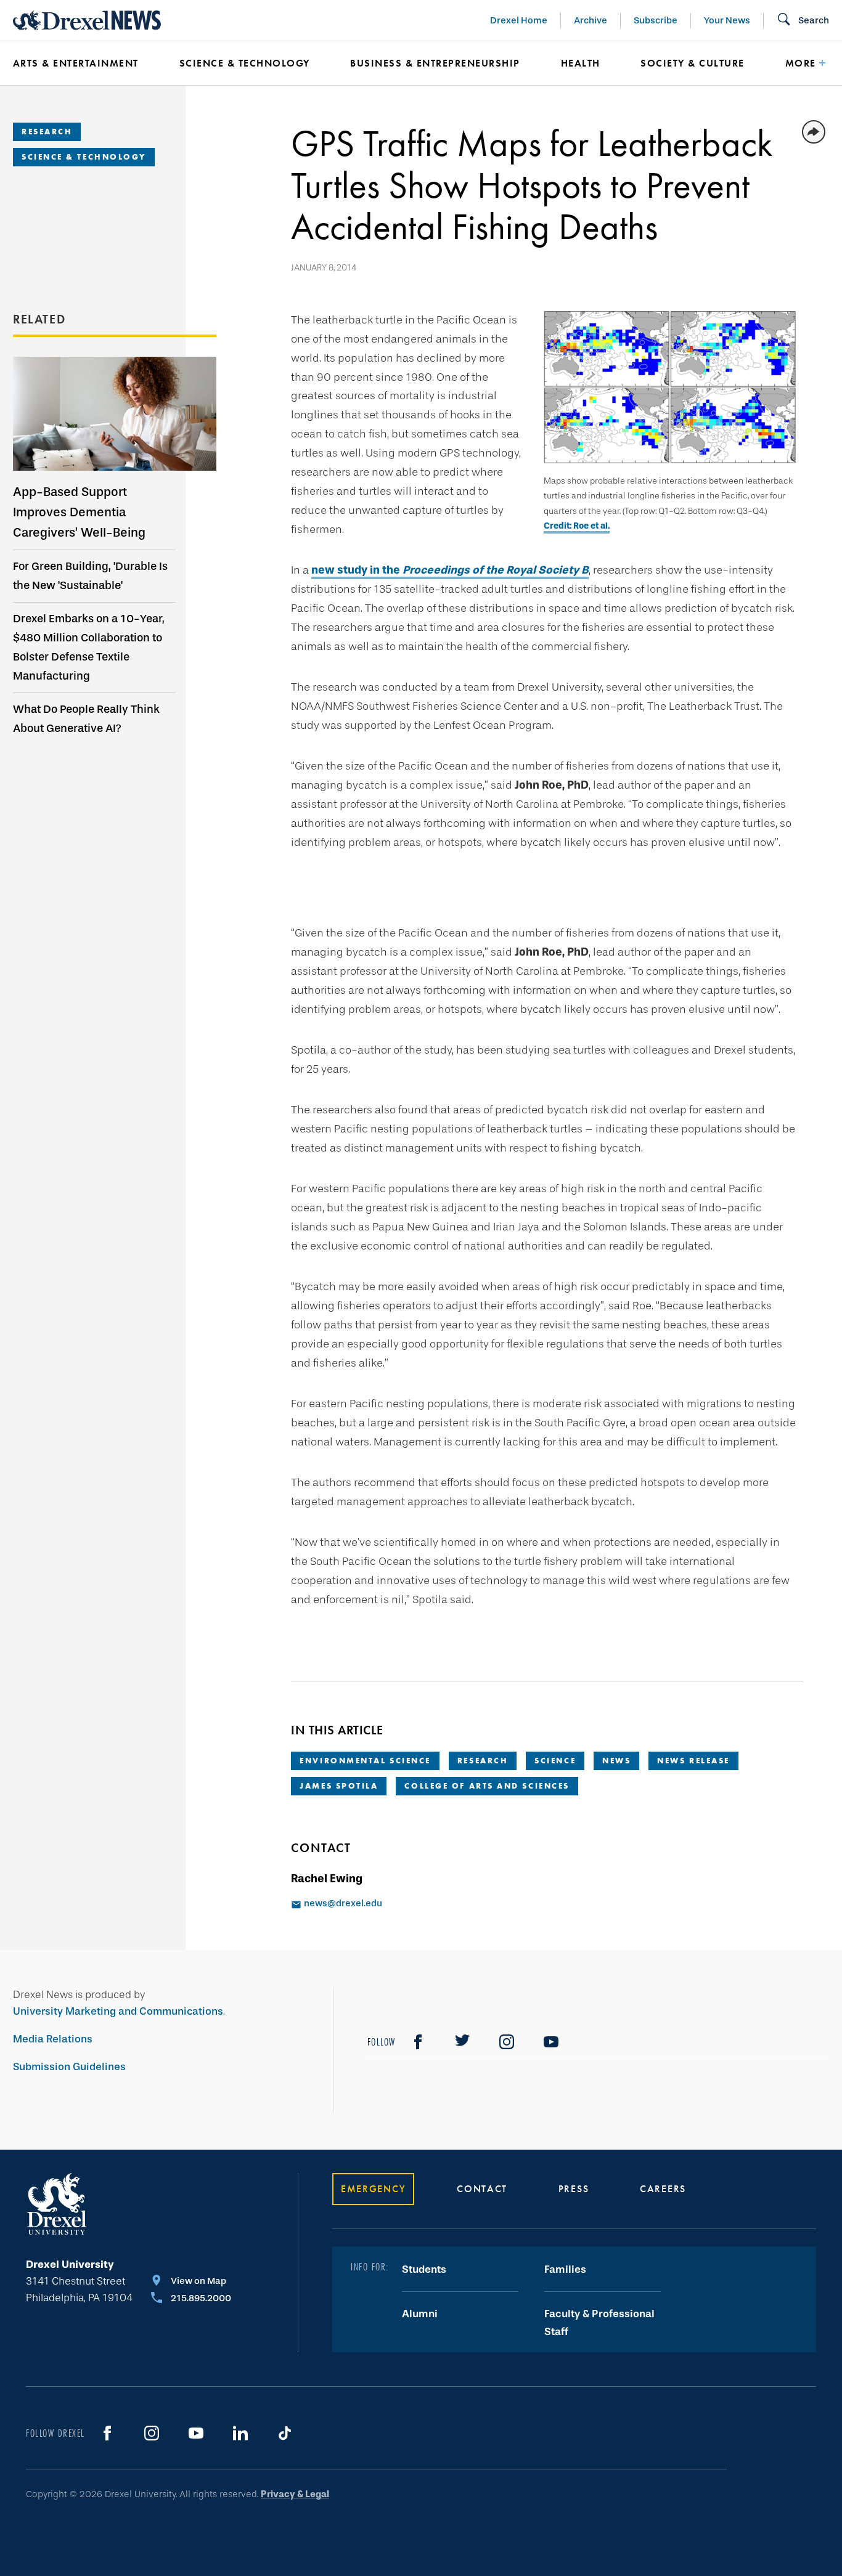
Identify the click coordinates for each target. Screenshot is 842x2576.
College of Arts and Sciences (487, 1786)
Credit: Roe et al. (577, 526)
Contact (482, 2189)
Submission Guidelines (69, 2067)
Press (574, 2189)
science (555, 1761)
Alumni (420, 2314)
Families (565, 2269)
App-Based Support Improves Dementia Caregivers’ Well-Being (79, 512)
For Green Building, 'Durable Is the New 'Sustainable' (90, 576)
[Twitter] (462, 2042)
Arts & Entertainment (76, 63)
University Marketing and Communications (118, 2011)
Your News (727, 20)
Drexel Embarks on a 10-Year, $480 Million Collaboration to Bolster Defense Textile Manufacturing (89, 647)
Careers (663, 2189)
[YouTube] (551, 2042)
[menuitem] (78, 63)
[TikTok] (285, 2433)
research (483, 1761)
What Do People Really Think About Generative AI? (86, 719)
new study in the (450, 570)
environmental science (365, 1761)
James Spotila (339, 1786)
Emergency (373, 2189)
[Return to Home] (87, 20)
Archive (591, 20)
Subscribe (656, 20)
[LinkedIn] (240, 2433)
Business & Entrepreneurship (435, 63)
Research (47, 132)
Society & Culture (692, 63)
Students (424, 2269)
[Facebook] (418, 2042)
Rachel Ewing (327, 1879)
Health (581, 63)
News (616, 1761)
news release (693, 1761)
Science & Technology (245, 63)
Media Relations (53, 2039)
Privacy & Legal (295, 2494)
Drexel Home (519, 20)
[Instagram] (507, 2042)
